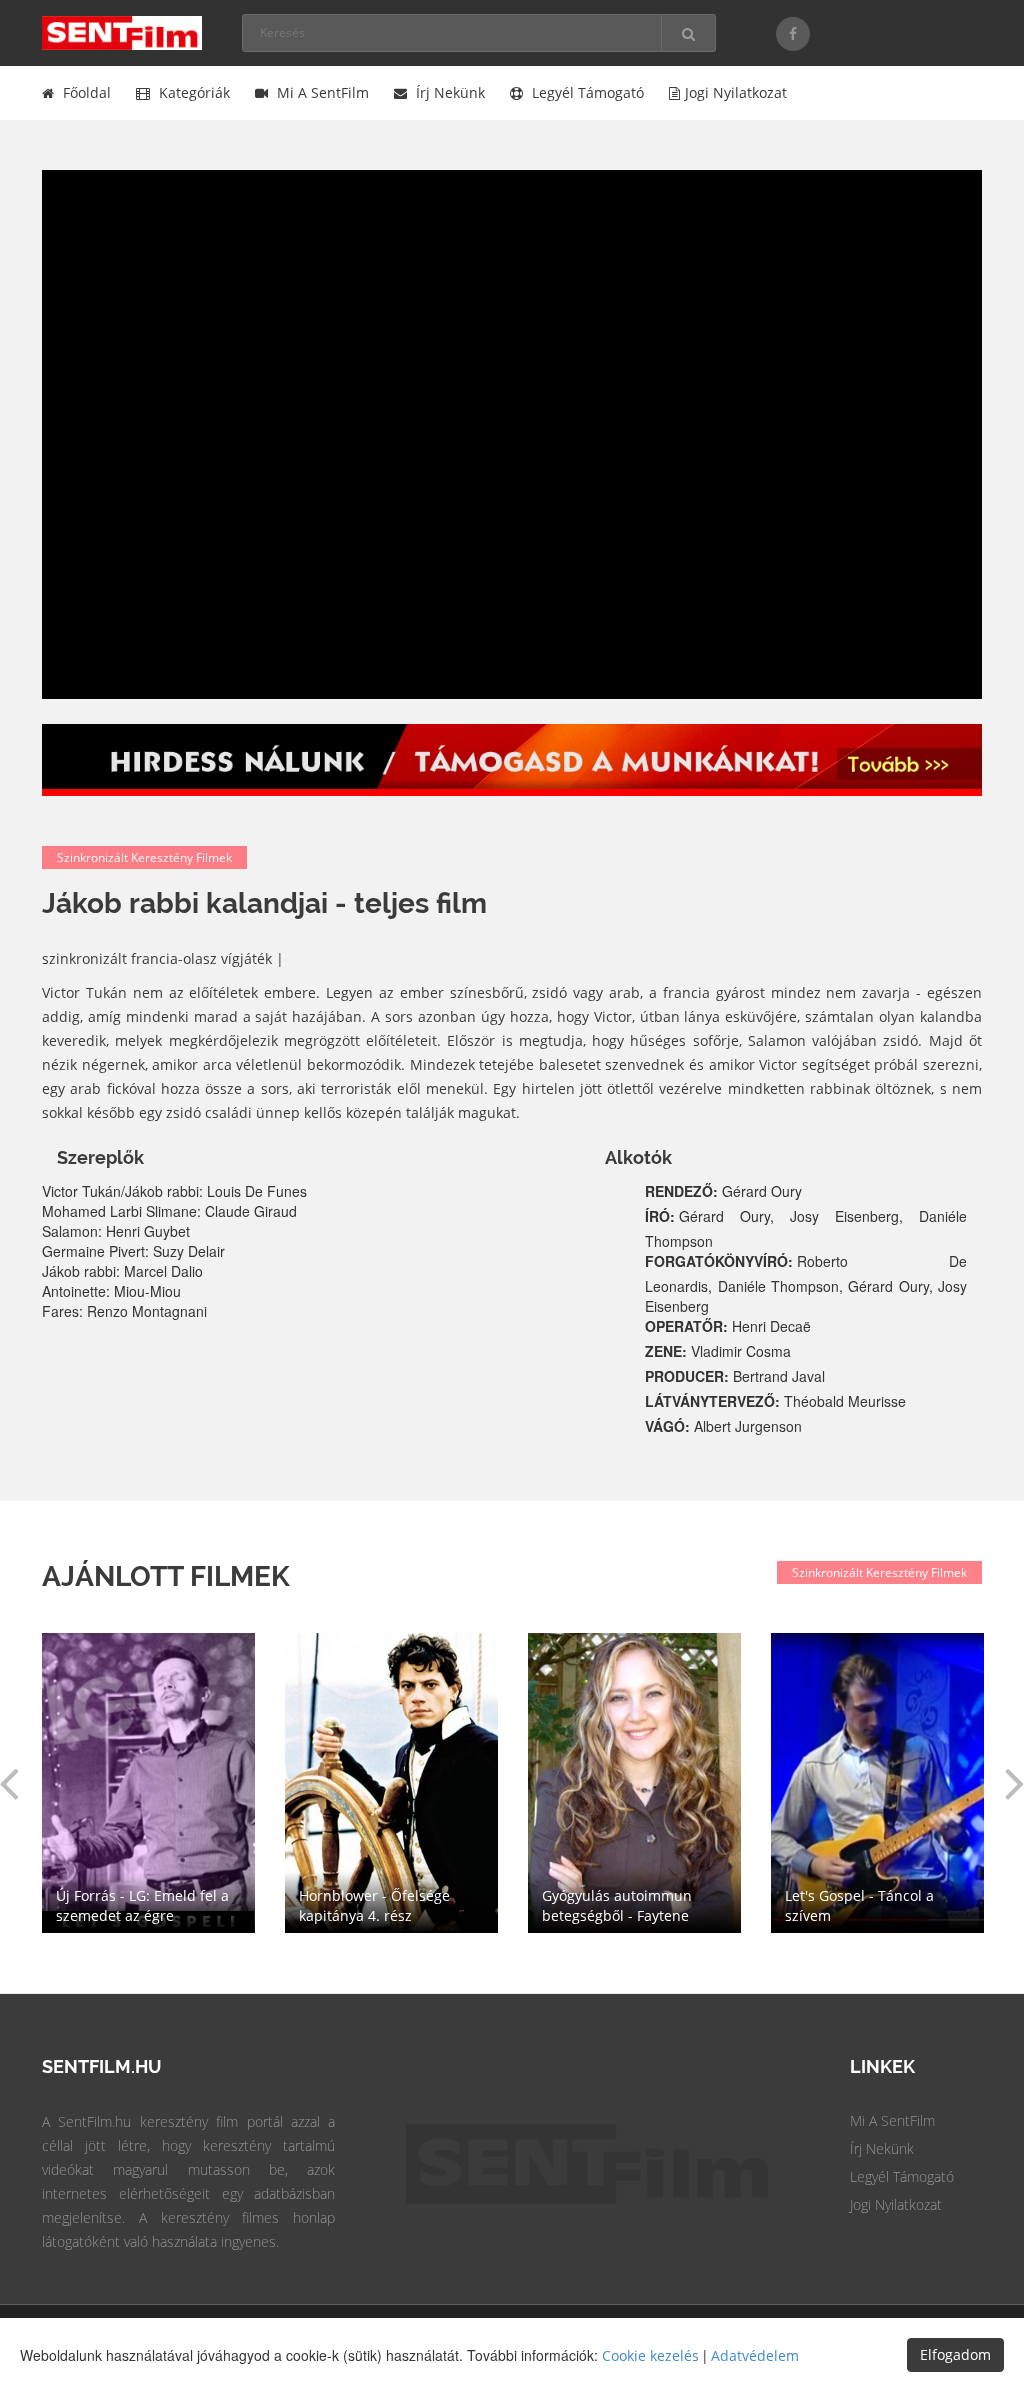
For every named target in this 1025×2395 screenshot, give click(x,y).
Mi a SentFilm (321, 92)
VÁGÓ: (669, 1426)
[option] (634, 1783)
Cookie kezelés (650, 2355)
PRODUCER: (689, 1376)
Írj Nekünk (882, 2148)
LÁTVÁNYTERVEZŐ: (714, 1401)
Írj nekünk (448, 92)
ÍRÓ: (662, 1216)
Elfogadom (955, 2354)
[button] (1015, 1782)
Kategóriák (192, 92)
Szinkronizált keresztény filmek (144, 857)
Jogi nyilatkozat (736, 92)
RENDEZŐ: (683, 1191)
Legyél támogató (586, 92)
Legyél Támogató (902, 2176)
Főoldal (85, 92)
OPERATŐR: (688, 1326)
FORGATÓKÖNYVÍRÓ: (721, 1261)
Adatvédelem (755, 2355)
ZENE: (668, 1351)
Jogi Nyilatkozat (896, 2204)
